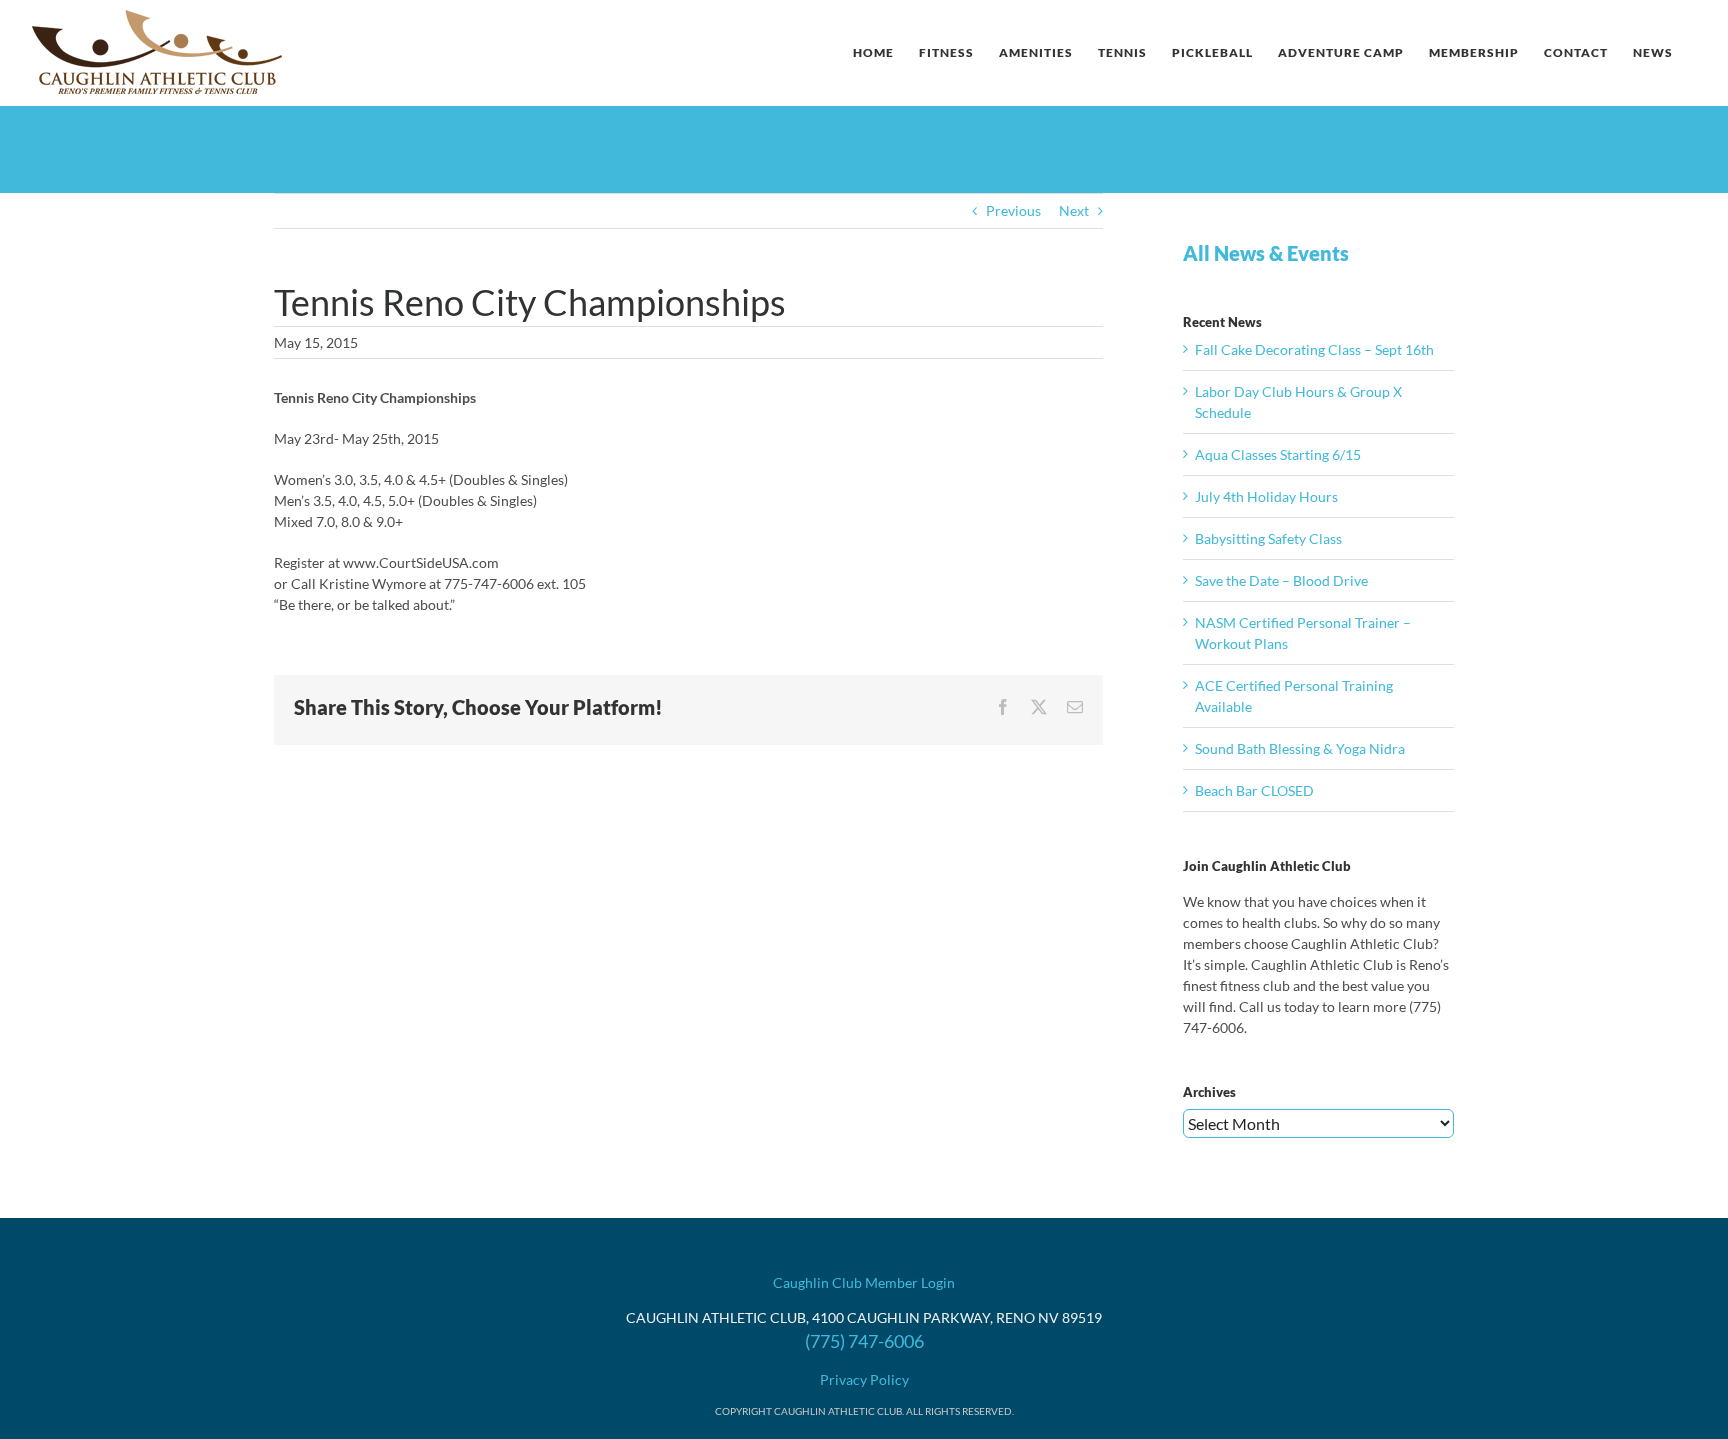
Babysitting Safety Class (1268, 538)
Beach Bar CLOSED (1254, 790)
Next (1074, 210)
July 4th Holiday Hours (1266, 496)
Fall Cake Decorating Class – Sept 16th (1314, 349)
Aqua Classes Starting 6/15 (1278, 454)
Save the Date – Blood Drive (1281, 580)
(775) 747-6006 (864, 1341)
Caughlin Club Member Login (864, 1282)
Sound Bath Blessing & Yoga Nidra (1300, 748)
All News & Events (1266, 253)
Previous (1013, 210)
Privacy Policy (864, 1379)
